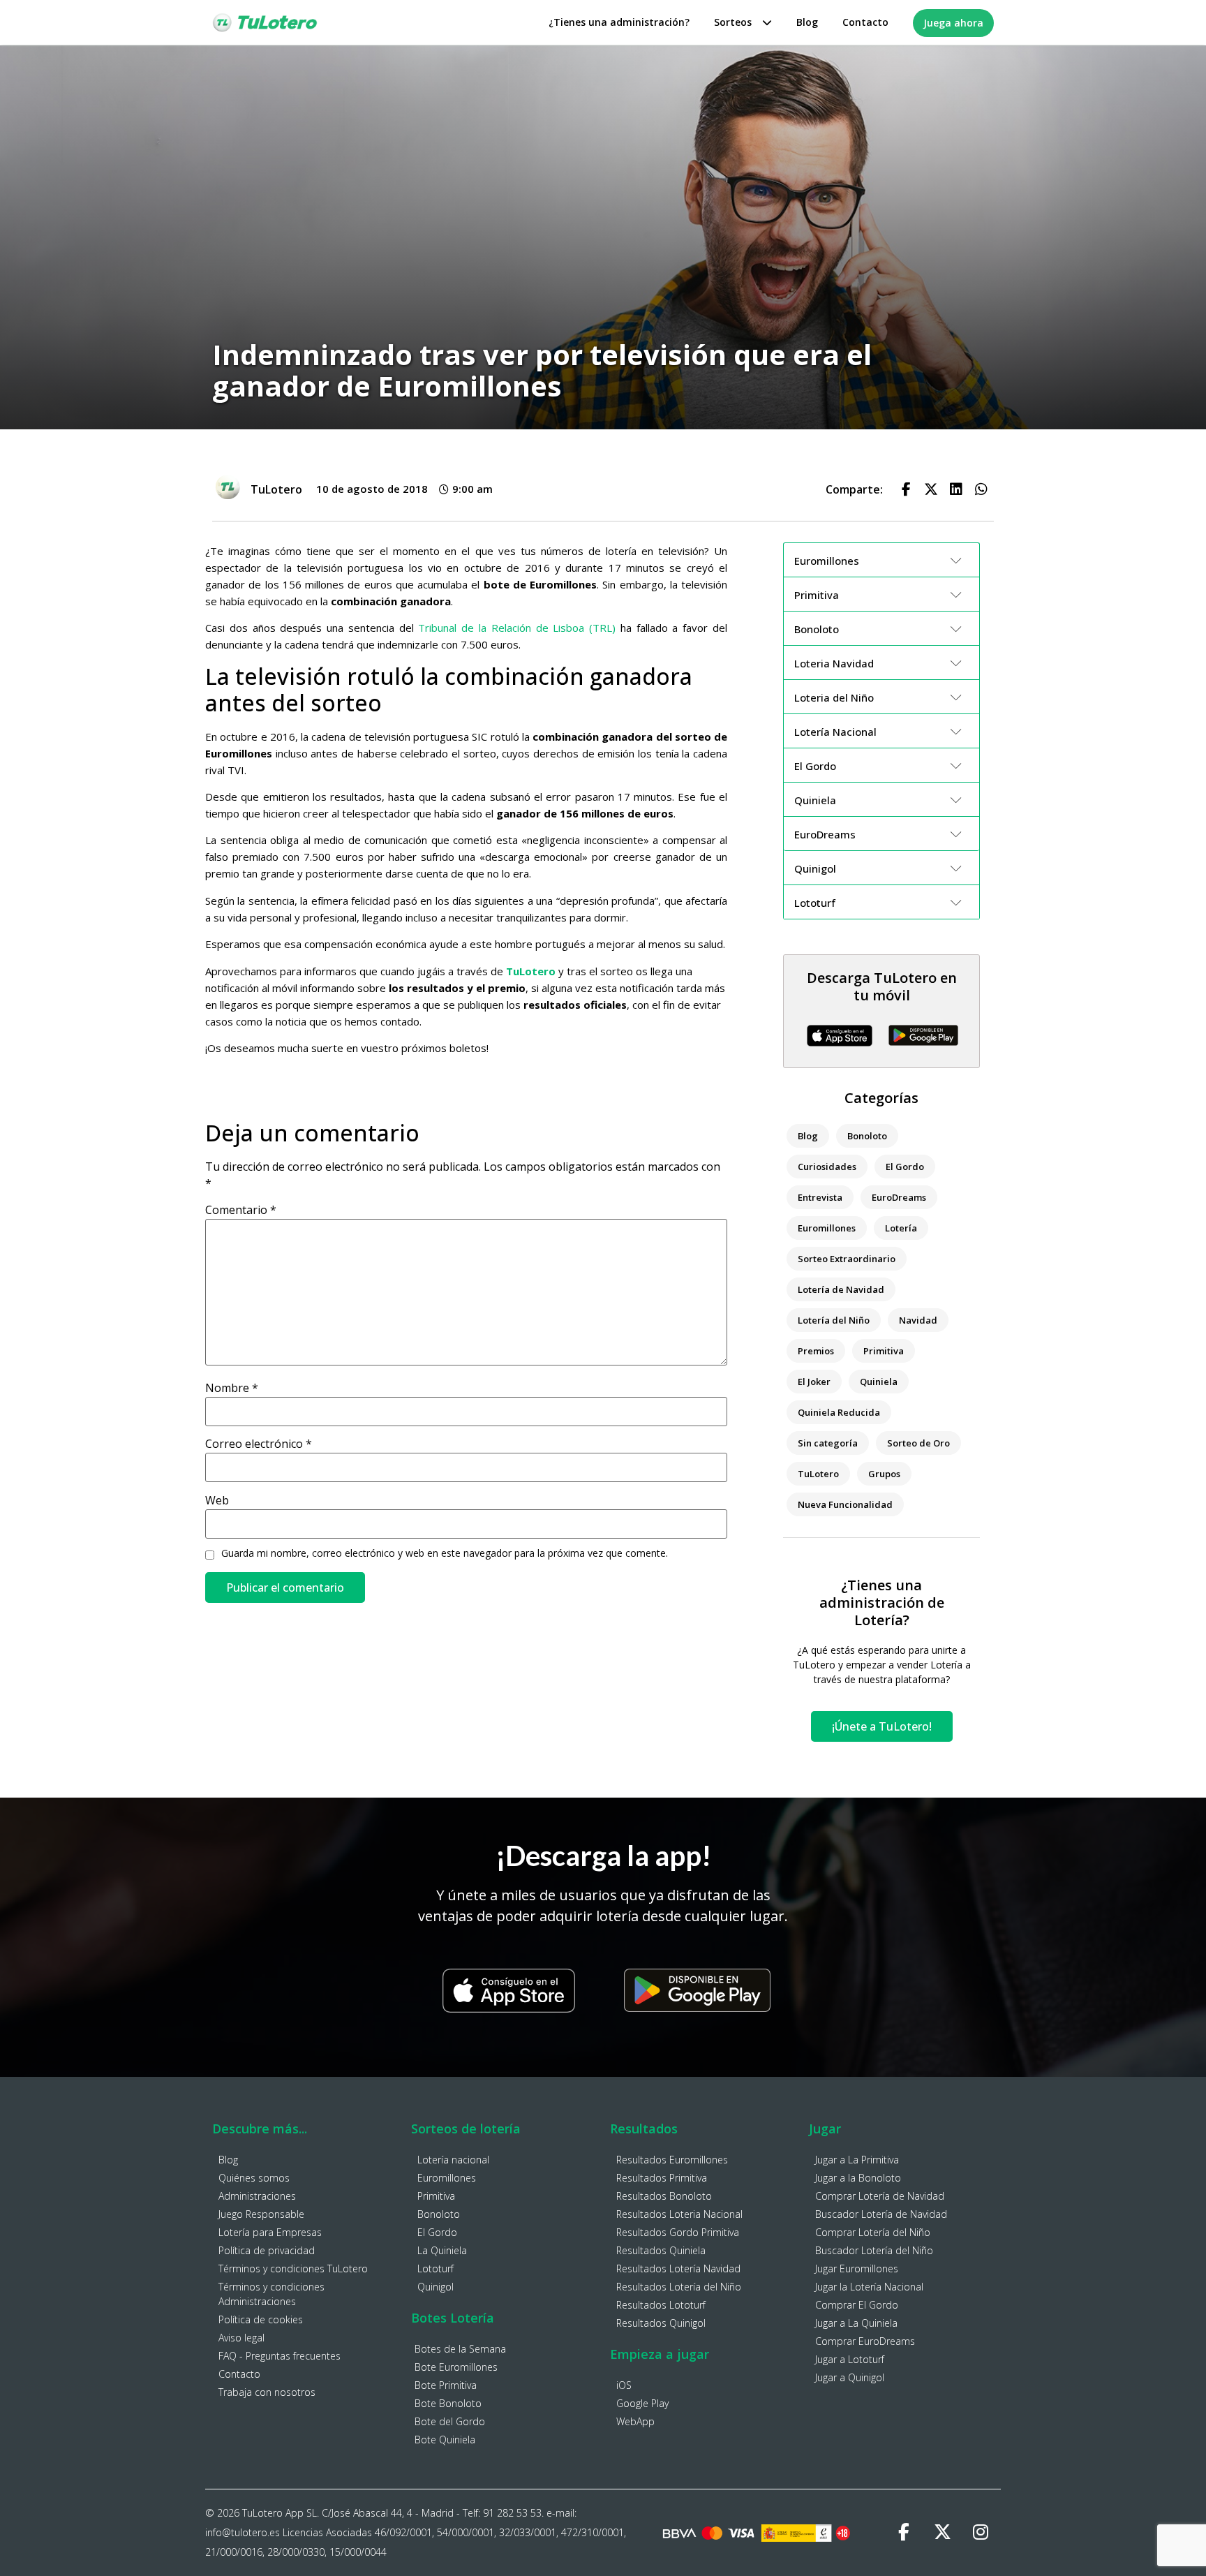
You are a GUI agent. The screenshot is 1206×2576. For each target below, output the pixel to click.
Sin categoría (828, 1443)
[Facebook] (904, 2533)
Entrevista (820, 1197)
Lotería (901, 1228)
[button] (906, 489)
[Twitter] (942, 2533)
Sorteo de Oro (918, 1443)
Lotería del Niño (834, 1320)
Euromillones (827, 1228)
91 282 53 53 (512, 2513)
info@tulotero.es (243, 2532)
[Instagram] (981, 2533)
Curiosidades (827, 1167)
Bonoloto (867, 1136)
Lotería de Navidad (841, 1289)
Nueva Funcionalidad (845, 1504)
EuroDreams (899, 1197)
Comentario (241, 1210)
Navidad (918, 1320)
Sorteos (733, 22)
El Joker (814, 1382)
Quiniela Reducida (839, 1412)
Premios (816, 1351)
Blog (807, 22)
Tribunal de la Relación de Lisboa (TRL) (517, 628)
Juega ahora (953, 23)
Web (217, 1500)
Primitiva (884, 1351)
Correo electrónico (259, 1444)
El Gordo (905, 1167)
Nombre (232, 1388)
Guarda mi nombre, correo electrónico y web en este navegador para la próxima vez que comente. (445, 1553)
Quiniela (879, 1382)
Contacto (865, 22)
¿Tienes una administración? (619, 22)
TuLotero (818, 1474)
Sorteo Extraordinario (847, 1259)
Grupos (884, 1474)
